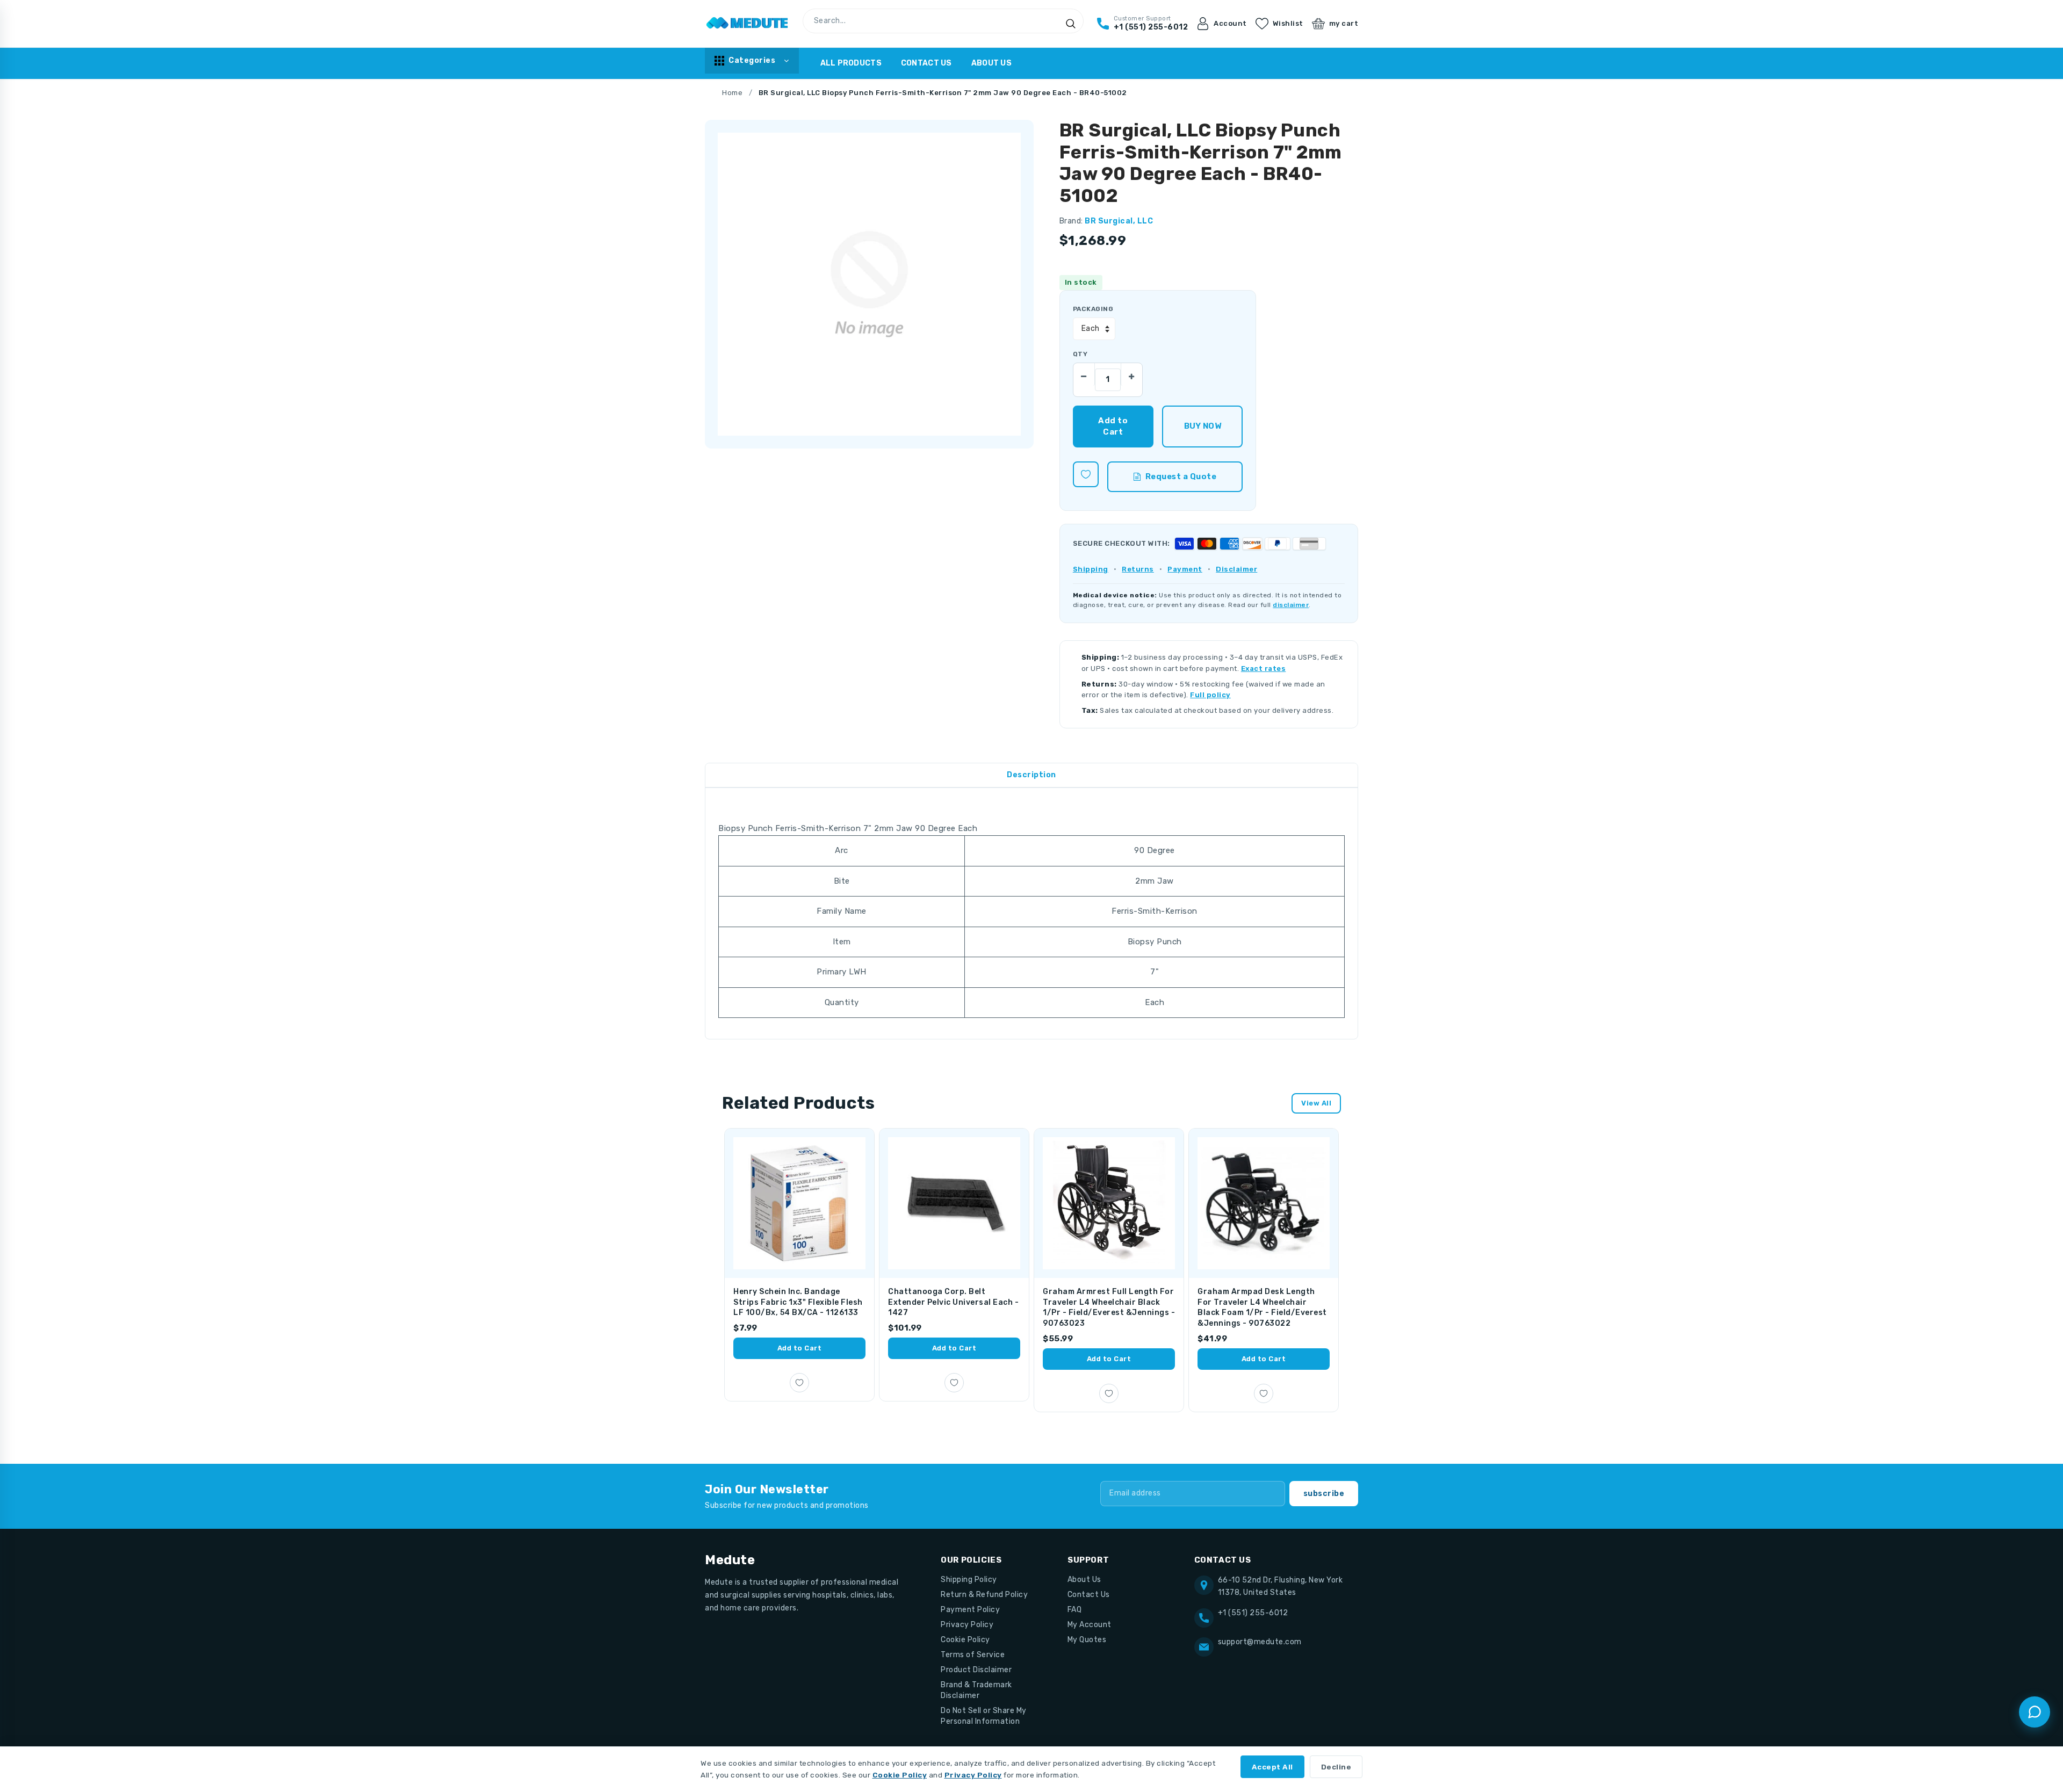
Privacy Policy (967, 1625)
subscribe (1324, 1494)
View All (1316, 1103)
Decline (1336, 1767)
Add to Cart (800, 1348)
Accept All (1272, 1767)
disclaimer (1291, 605)
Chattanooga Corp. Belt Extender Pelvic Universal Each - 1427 (953, 1302)
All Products (851, 63)
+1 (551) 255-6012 (1253, 1613)
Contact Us (926, 63)
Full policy (1210, 695)
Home (732, 93)
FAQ (1075, 1610)
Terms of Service (973, 1655)
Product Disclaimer (976, 1670)
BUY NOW (1203, 426)
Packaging (1093, 309)
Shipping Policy (969, 1580)
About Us (991, 63)
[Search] (1071, 24)
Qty (1080, 354)
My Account (1090, 1625)
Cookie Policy (965, 1640)
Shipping (1091, 569)
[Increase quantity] (1131, 374)
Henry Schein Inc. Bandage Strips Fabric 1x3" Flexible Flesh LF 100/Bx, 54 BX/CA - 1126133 (798, 1302)
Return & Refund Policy (984, 1595)
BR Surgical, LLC (1119, 221)
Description (1031, 775)
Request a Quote (1181, 476)
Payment (1185, 569)
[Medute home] (747, 24)
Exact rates (1264, 669)
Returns (1138, 569)
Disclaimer (1236, 569)
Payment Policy (970, 1610)
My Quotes (1087, 1640)
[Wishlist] (1086, 474)
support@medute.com (1260, 1642)
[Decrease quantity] (1084, 374)
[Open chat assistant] (2035, 1712)
